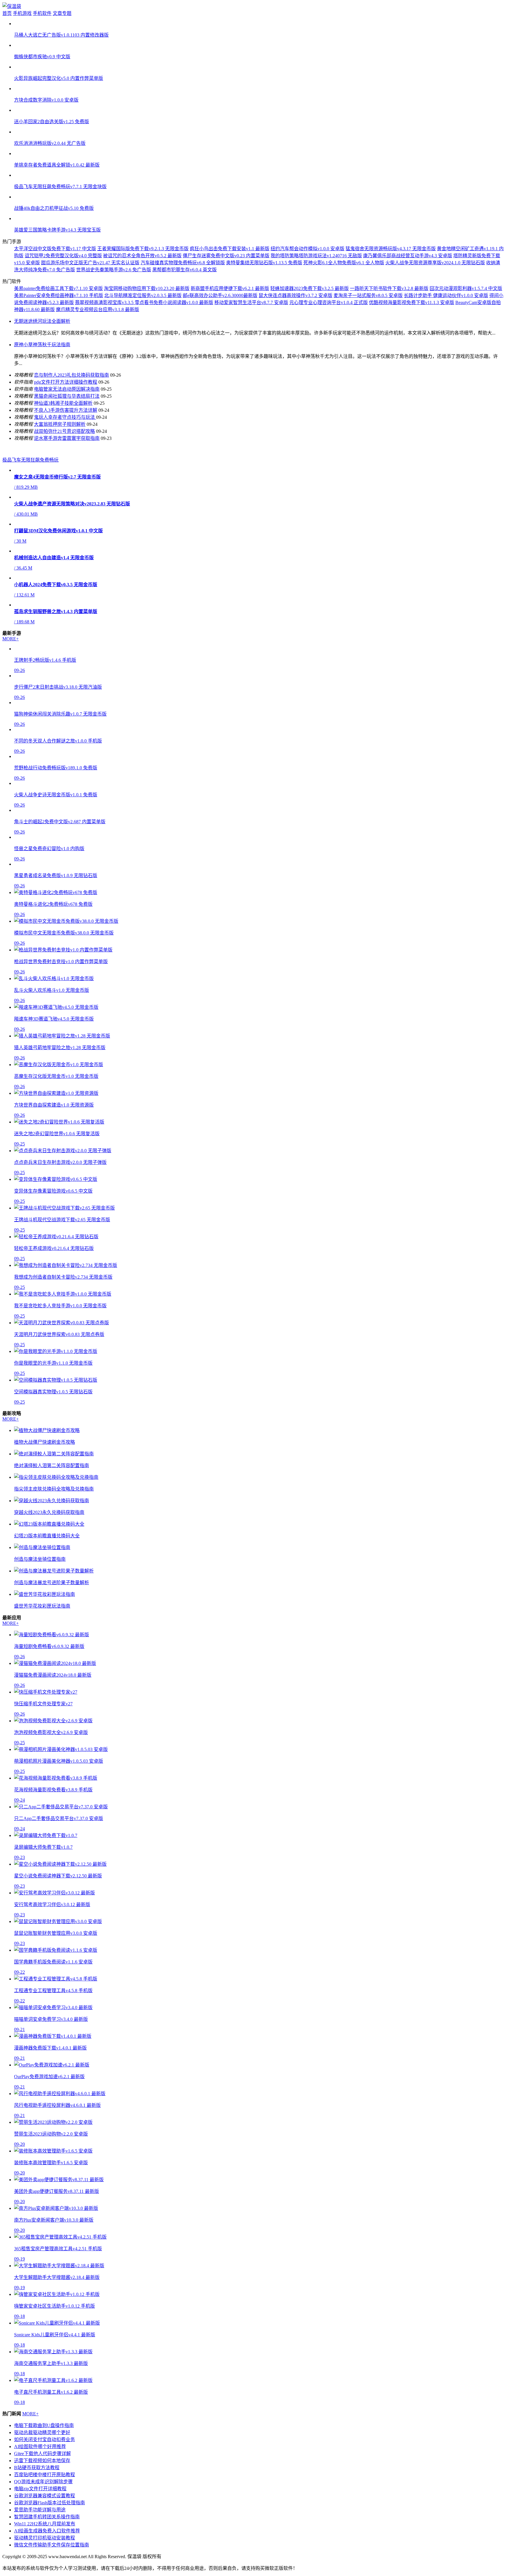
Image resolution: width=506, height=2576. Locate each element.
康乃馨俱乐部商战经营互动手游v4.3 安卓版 (408, 256)
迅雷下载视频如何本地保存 (42, 2461)
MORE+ (11, 639)
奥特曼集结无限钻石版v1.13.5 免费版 (264, 263)
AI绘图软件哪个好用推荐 (40, 2446)
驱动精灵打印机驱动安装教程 (45, 2538)
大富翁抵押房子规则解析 (60, 424)
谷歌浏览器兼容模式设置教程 (45, 2496)
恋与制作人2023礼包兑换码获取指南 (71, 375)
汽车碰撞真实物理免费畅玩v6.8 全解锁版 (183, 263)
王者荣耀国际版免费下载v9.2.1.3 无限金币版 (143, 249)
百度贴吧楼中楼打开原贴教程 (45, 2475)
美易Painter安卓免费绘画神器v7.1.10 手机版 (59, 295)
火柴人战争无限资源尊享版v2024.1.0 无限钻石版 (435, 263)
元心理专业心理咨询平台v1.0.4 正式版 (329, 302)
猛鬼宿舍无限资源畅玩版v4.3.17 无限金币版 (391, 249)
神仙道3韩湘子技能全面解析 (63, 403)
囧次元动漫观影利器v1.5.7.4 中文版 (466, 288)
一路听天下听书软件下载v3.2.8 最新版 (389, 288)
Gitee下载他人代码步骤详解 (42, 2454)
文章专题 (62, 13)
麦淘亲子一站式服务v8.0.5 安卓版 (368, 295)
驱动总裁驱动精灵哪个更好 (42, 2432)
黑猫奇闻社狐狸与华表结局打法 (67, 396)
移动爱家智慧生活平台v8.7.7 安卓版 (251, 302)
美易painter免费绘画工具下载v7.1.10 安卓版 (58, 288)
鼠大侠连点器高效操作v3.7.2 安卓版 (295, 295)
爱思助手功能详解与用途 (40, 2510)
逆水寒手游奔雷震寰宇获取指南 (67, 438)
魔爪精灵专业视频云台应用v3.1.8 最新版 (98, 309)
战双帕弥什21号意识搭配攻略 (64, 431)
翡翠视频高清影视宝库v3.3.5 (105, 302)
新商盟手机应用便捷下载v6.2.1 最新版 (230, 288)
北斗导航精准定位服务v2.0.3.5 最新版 (143, 295)
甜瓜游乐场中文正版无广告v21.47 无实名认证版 (90, 263)
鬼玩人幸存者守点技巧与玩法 (65, 417)
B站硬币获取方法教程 (37, 2468)
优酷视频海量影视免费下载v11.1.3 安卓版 (412, 302)
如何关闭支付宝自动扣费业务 (45, 2439)
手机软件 (42, 13)
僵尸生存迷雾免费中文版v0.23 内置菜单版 (226, 256)
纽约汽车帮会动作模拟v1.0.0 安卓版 (307, 249)
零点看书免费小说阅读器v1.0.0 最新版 (174, 302)
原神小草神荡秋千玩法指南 (42, 345)
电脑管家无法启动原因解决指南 (67, 389)
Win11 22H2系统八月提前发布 (45, 2524)
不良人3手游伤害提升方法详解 (66, 410)
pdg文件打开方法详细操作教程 (66, 382)
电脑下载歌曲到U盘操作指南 (44, 2425)
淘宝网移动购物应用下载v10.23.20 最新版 (147, 288)
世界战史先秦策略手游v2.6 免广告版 (114, 270)
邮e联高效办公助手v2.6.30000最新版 (220, 295)
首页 (7, 13)
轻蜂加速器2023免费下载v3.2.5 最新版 (310, 288)
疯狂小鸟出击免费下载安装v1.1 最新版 (230, 249)
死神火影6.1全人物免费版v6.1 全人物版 (344, 263)
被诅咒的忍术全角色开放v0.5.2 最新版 (142, 256)
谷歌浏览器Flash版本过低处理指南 (49, 2503)
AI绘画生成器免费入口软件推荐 (47, 2531)
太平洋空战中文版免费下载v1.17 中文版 (55, 249)
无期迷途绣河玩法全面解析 (42, 321)
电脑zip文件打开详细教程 (40, 2489)
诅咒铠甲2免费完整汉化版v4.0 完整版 (63, 256)
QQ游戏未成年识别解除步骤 (43, 2482)
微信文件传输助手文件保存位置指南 (52, 2545)
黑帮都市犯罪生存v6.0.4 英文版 (184, 270)
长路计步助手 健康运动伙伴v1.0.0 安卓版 (446, 295)
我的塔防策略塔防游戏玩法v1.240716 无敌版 (316, 256)
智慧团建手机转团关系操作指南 (47, 2517)
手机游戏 (22, 13)
